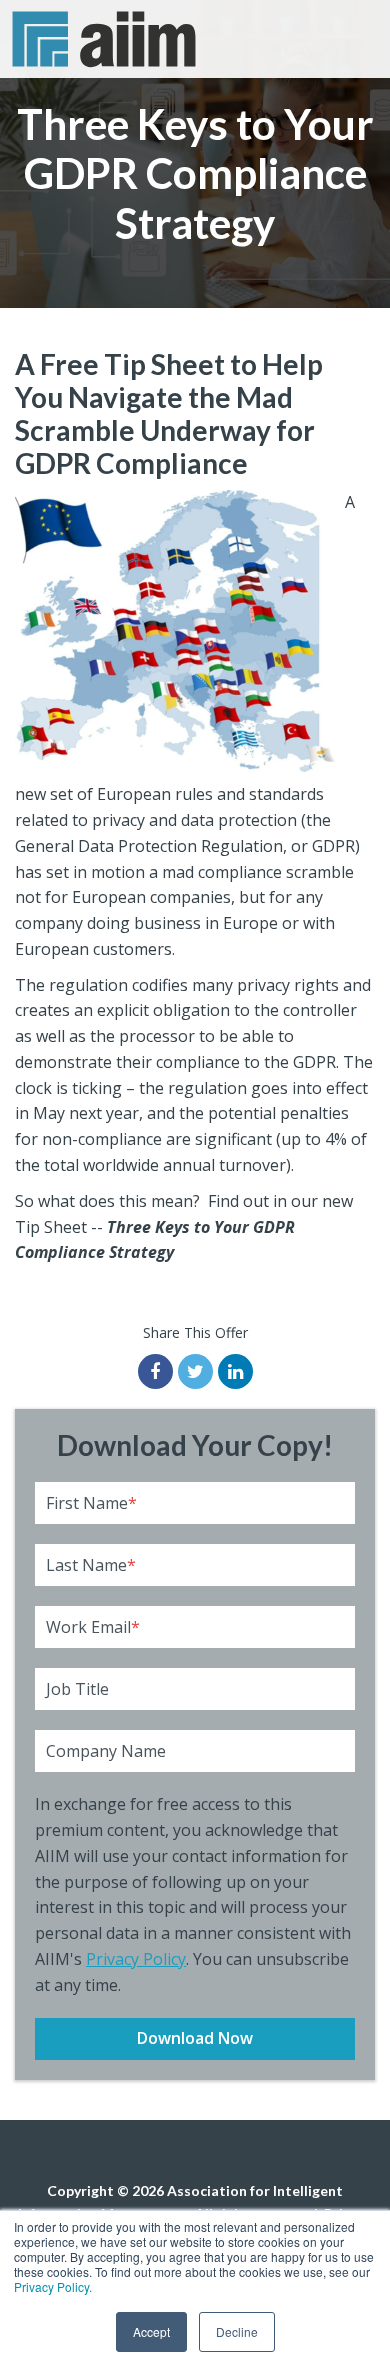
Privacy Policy (136, 1959)
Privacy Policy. (53, 2286)
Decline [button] (237, 2331)
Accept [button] (151, 2331)
